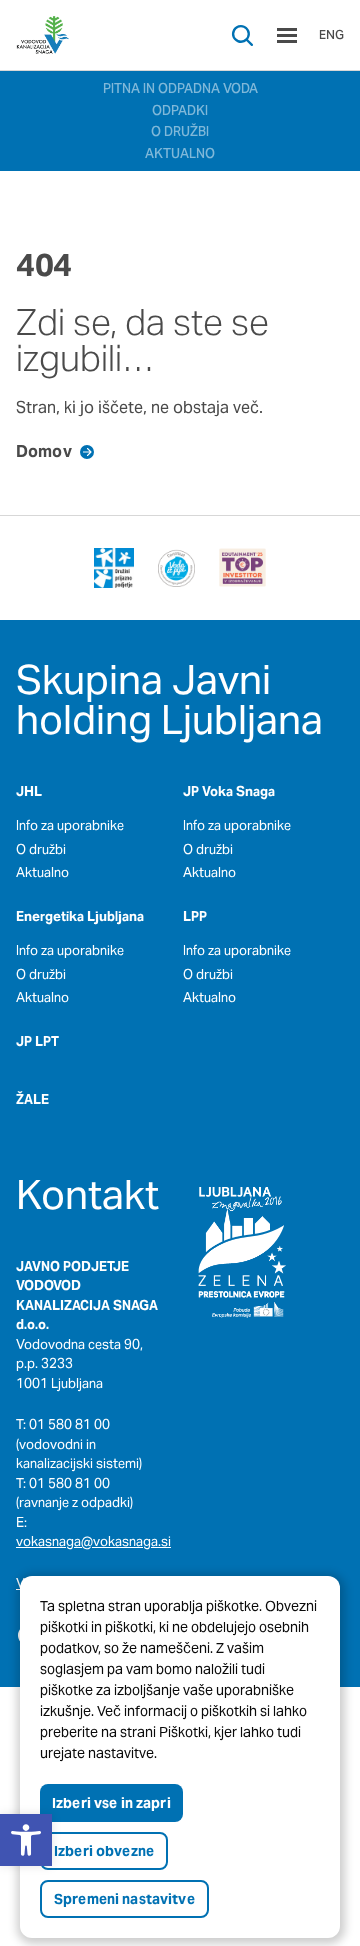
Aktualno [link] (42, 872)
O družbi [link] (41, 849)
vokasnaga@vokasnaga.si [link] (93, 1541)
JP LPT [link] (37, 1041)
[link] (43, 35)
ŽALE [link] (32, 1099)
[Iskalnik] (242, 35)
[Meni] (287, 35)
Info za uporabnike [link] (70, 825)
